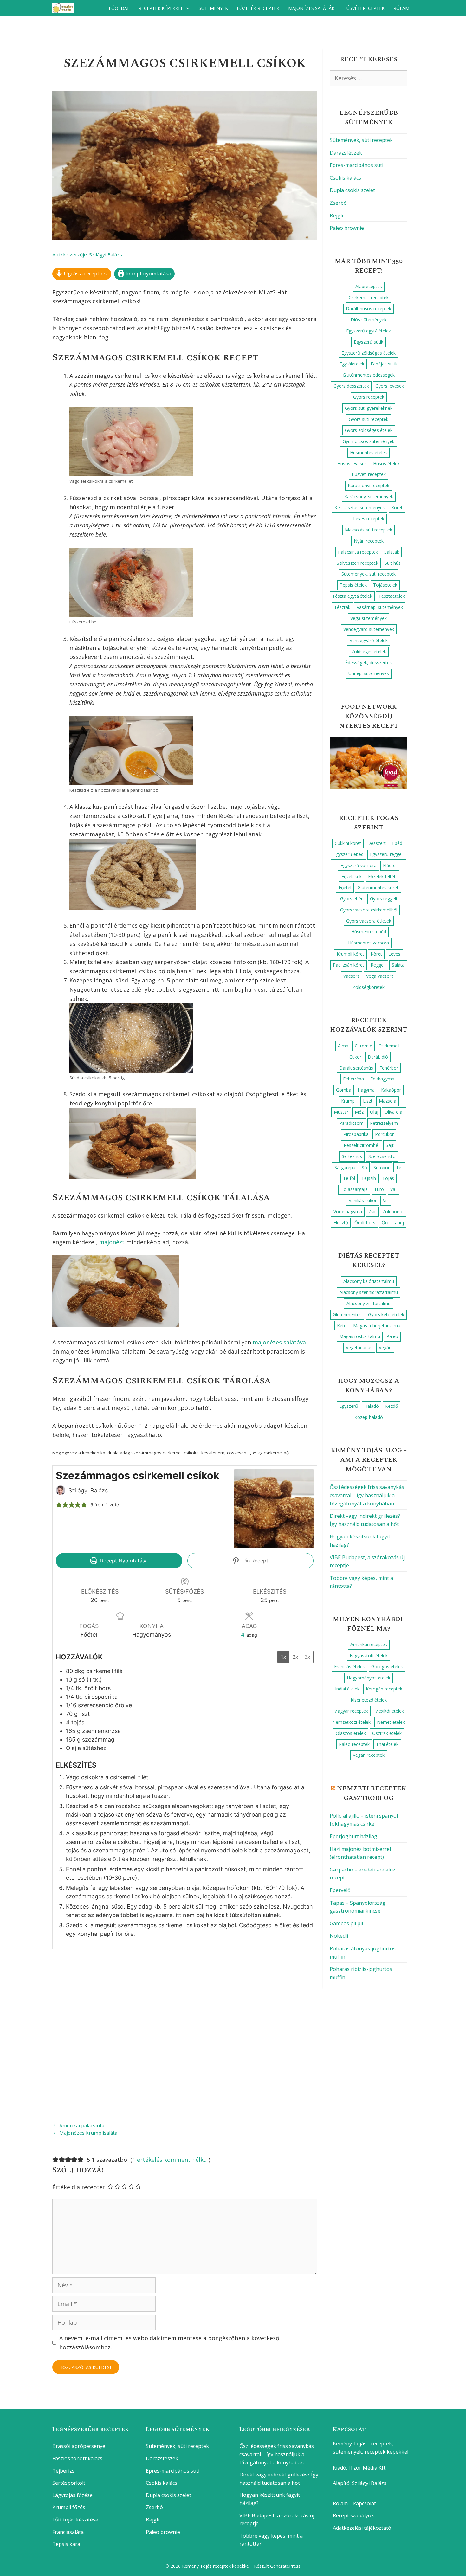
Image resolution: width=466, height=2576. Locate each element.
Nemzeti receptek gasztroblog (372, 1793)
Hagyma (366, 1090)
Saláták (392, 552)
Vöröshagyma (348, 1211)
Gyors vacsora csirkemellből (369, 910)
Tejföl (349, 1178)
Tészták (342, 607)
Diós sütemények (369, 320)
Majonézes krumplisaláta (88, 2133)
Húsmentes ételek (369, 452)
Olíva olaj (394, 1112)
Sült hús (393, 563)
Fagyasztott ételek (369, 1655)
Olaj (374, 1112)
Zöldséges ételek (369, 651)
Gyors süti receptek (369, 419)
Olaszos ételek (351, 1733)
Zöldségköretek (369, 987)
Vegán (385, 1347)
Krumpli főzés (69, 2507)
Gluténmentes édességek (369, 375)
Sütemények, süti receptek (361, 140)
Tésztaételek (392, 596)
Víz (386, 1200)
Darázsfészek (346, 153)
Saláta (398, 965)
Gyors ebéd (352, 899)
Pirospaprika (356, 1134)
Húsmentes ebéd (369, 932)
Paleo (392, 1336)
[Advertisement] (185, 2035)
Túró (379, 1189)
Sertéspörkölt (69, 2483)
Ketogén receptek (384, 1689)
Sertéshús (352, 1156)
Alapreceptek (369, 286)
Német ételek (391, 1722)
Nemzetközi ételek (351, 1722)
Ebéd (397, 843)
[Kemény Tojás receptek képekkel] (65, 8)
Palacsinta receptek (358, 552)
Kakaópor (391, 1090)
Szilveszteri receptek (357, 563)
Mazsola (388, 1101)
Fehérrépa (353, 1079)
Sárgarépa (345, 1167)
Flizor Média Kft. (367, 2468)
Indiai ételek (347, 1689)
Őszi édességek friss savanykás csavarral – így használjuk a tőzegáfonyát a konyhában (367, 1495)
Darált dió (378, 1057)
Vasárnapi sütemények (380, 607)
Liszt (368, 1101)
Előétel (390, 865)
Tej (399, 1167)
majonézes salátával (280, 1342)
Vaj (393, 1189)
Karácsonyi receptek (369, 485)
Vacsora (352, 976)
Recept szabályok (353, 2515)
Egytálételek (352, 364)
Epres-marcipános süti (356, 165)
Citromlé (363, 1046)
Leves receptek (369, 519)
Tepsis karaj (67, 2544)
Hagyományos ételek (369, 1678)
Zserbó (338, 203)
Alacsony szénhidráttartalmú (369, 1292)
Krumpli (349, 1101)
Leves (394, 954)
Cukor (355, 1057)
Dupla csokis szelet (352, 190)
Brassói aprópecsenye (79, 2446)
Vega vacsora (380, 976)
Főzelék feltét (382, 876)
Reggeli (378, 965)
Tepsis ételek (353, 585)
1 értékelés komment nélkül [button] (170, 2160)
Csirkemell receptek (369, 297)
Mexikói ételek (389, 1711)
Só (364, 1167)
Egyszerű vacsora (359, 865)
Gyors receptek (369, 397)
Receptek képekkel (161, 8)
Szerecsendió (382, 1156)
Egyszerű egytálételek (369, 331)
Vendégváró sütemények (369, 629)
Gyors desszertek (351, 386)
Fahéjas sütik (384, 364)
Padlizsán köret (349, 965)
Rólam (401, 8)
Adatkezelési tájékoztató (362, 2528)
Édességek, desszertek (369, 663)
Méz (359, 1112)
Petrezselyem (384, 1123)
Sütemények (213, 8)
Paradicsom (351, 1123)
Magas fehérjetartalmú (377, 1326)
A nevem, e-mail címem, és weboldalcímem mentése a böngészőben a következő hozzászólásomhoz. (169, 2343)
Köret (397, 508)
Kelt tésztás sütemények (360, 508)
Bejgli (336, 216)
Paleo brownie (347, 228)
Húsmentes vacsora (369, 943)
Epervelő (340, 1890)
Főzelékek (352, 876)
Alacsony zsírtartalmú (369, 1303)
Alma (343, 1046)
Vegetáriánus (359, 1347)
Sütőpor (382, 1167)
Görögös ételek (387, 1667)
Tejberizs (63, 2471)
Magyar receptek (351, 1711)
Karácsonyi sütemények (369, 496)
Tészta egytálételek (352, 596)
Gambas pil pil (346, 1923)
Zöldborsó (393, 1211)
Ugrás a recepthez (85, 274)
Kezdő (392, 1406)
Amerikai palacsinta (82, 2125)
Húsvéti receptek (364, 8)
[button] (59, 1505)
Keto (342, 1326)
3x (307, 1657)
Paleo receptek (354, 1744)
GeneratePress (285, 2566)
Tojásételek (385, 585)
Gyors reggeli (383, 899)
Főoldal (119, 8)
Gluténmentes (347, 1314)
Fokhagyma (382, 1079)
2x (295, 1657)
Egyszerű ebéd (349, 854)
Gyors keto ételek (386, 1314)
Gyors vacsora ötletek (369, 921)
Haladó (372, 1406)
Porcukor (384, 1134)
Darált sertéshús (356, 1068)
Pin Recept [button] (255, 1561)
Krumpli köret (350, 954)
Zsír (372, 1211)
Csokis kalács (345, 178)
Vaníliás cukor (363, 1200)
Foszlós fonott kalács (77, 2458)
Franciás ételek (349, 1667)
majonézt (112, 1242)
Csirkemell (389, 1046)
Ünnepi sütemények (369, 673)
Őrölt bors (365, 1223)
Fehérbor (389, 1068)
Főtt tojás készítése (75, 2520)
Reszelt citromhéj (362, 1145)
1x (283, 1657)
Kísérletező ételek (369, 1700)
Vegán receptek (369, 1755)
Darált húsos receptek (369, 309)
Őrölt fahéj (393, 1223)
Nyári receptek (369, 541)
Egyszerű (349, 1406)
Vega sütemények (369, 618)
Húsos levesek (352, 464)
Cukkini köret (348, 843)
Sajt (390, 1145)
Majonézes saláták (311, 8)
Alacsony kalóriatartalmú (369, 1281)
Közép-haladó (369, 1417)
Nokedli (339, 1936)
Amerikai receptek (369, 1644)
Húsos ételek (386, 464)
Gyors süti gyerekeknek (369, 408)
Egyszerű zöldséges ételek (369, 353)
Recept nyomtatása (148, 274)
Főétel (345, 888)
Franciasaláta (68, 2532)
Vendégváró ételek (369, 640)
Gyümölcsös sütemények (369, 441)
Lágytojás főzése (72, 2495)
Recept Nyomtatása (123, 1561)
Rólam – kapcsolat (354, 2503)
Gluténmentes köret (378, 888)
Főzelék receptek (258, 8)
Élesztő (341, 1223)
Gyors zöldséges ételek (369, 430)
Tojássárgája (354, 1189)
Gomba (344, 1090)
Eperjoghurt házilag (353, 1836)
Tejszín (369, 1178)
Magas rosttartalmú (360, 1336)
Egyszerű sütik (369, 342)
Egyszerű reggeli (387, 854)
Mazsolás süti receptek (369, 530)
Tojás (388, 1178)
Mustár (341, 1112)
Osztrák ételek (387, 1733)
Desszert (377, 843)
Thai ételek (387, 1744)
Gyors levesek (390, 386)
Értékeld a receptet (79, 2187)
